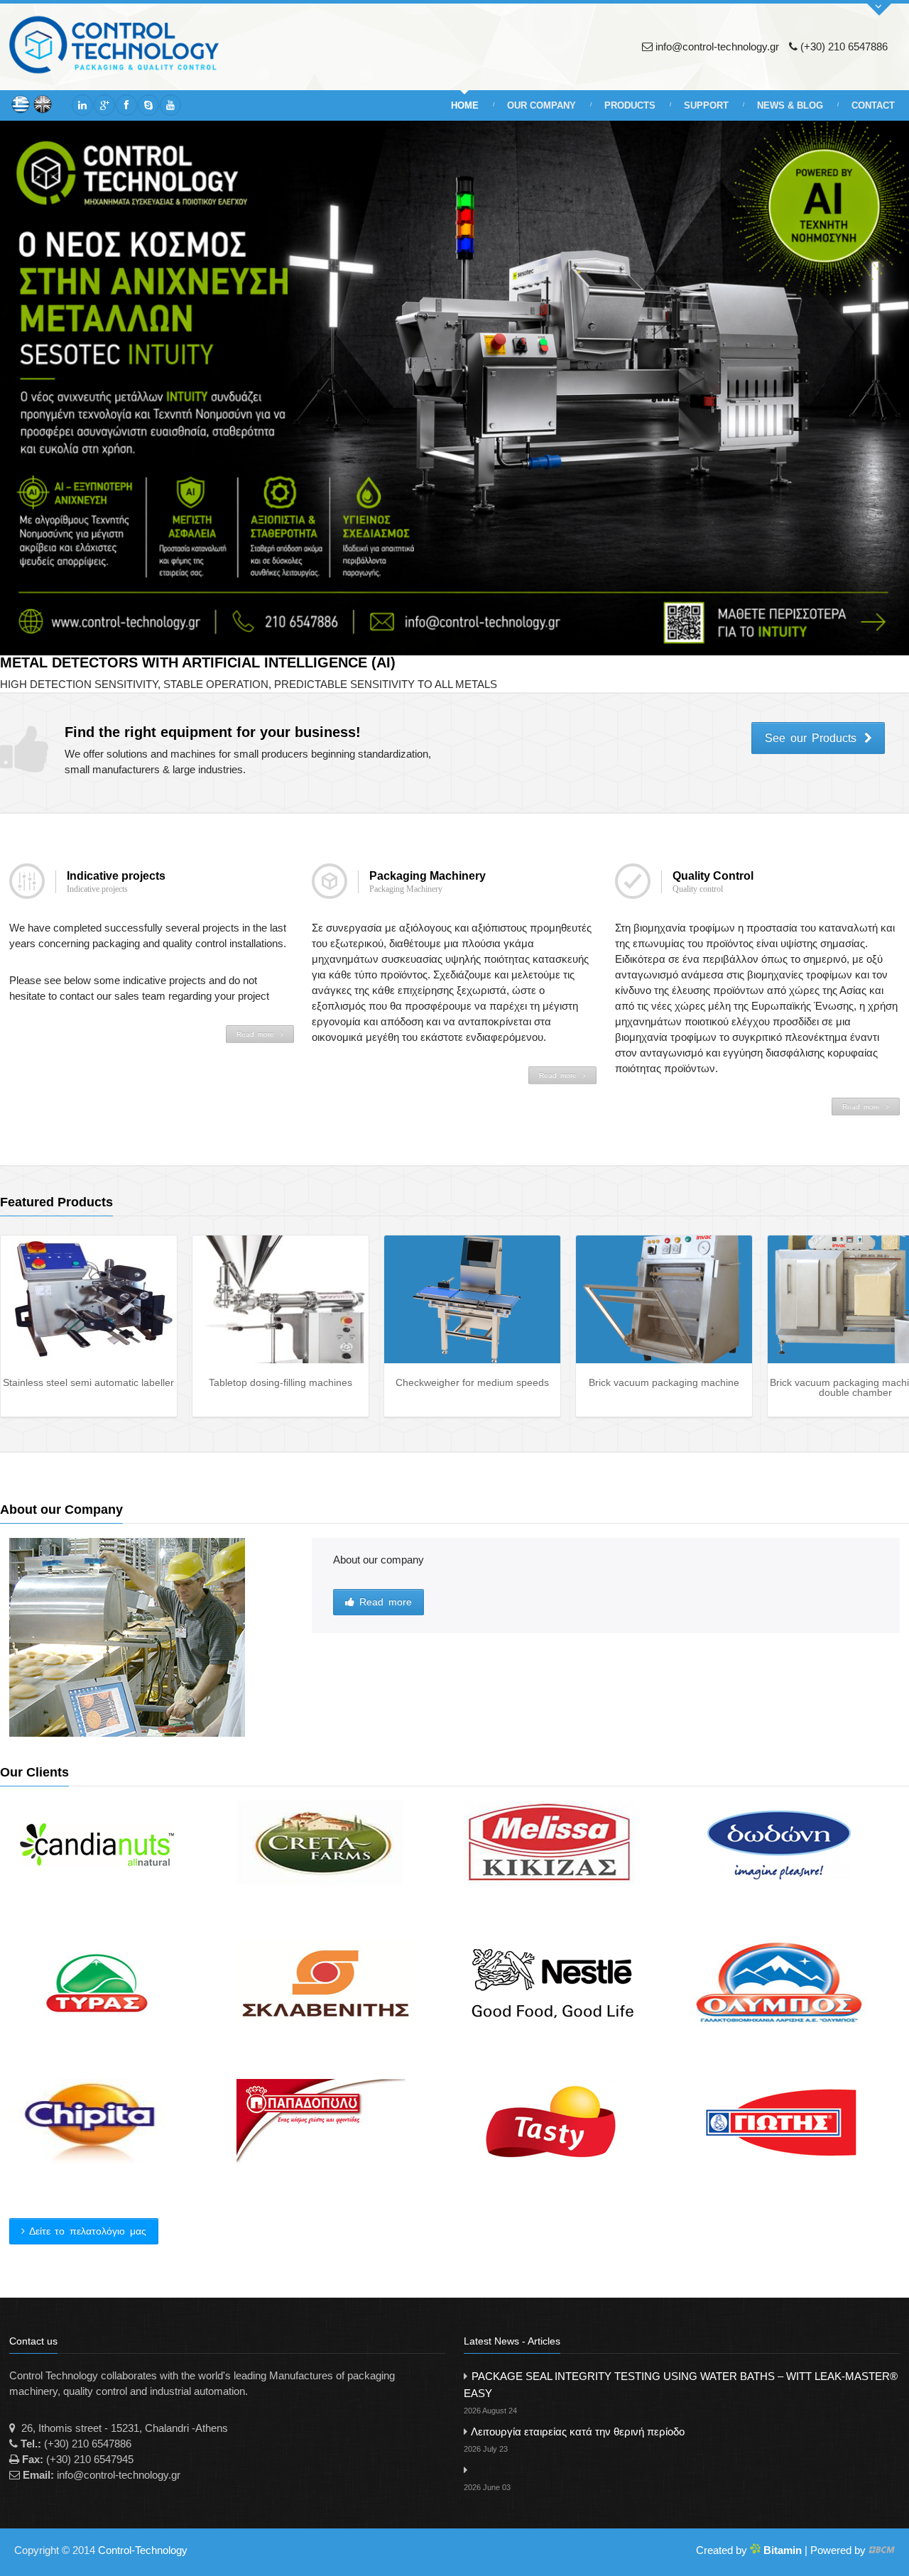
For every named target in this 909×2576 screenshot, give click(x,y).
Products (630, 105)
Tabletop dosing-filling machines (89, 1382)
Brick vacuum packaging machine (472, 1382)
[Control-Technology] (124, 45)
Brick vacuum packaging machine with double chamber (664, 1387)
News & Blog (790, 105)
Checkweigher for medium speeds (281, 1382)
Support (706, 105)
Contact (873, 105)
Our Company (541, 105)
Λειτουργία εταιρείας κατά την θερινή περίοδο (574, 2439)
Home (465, 105)
